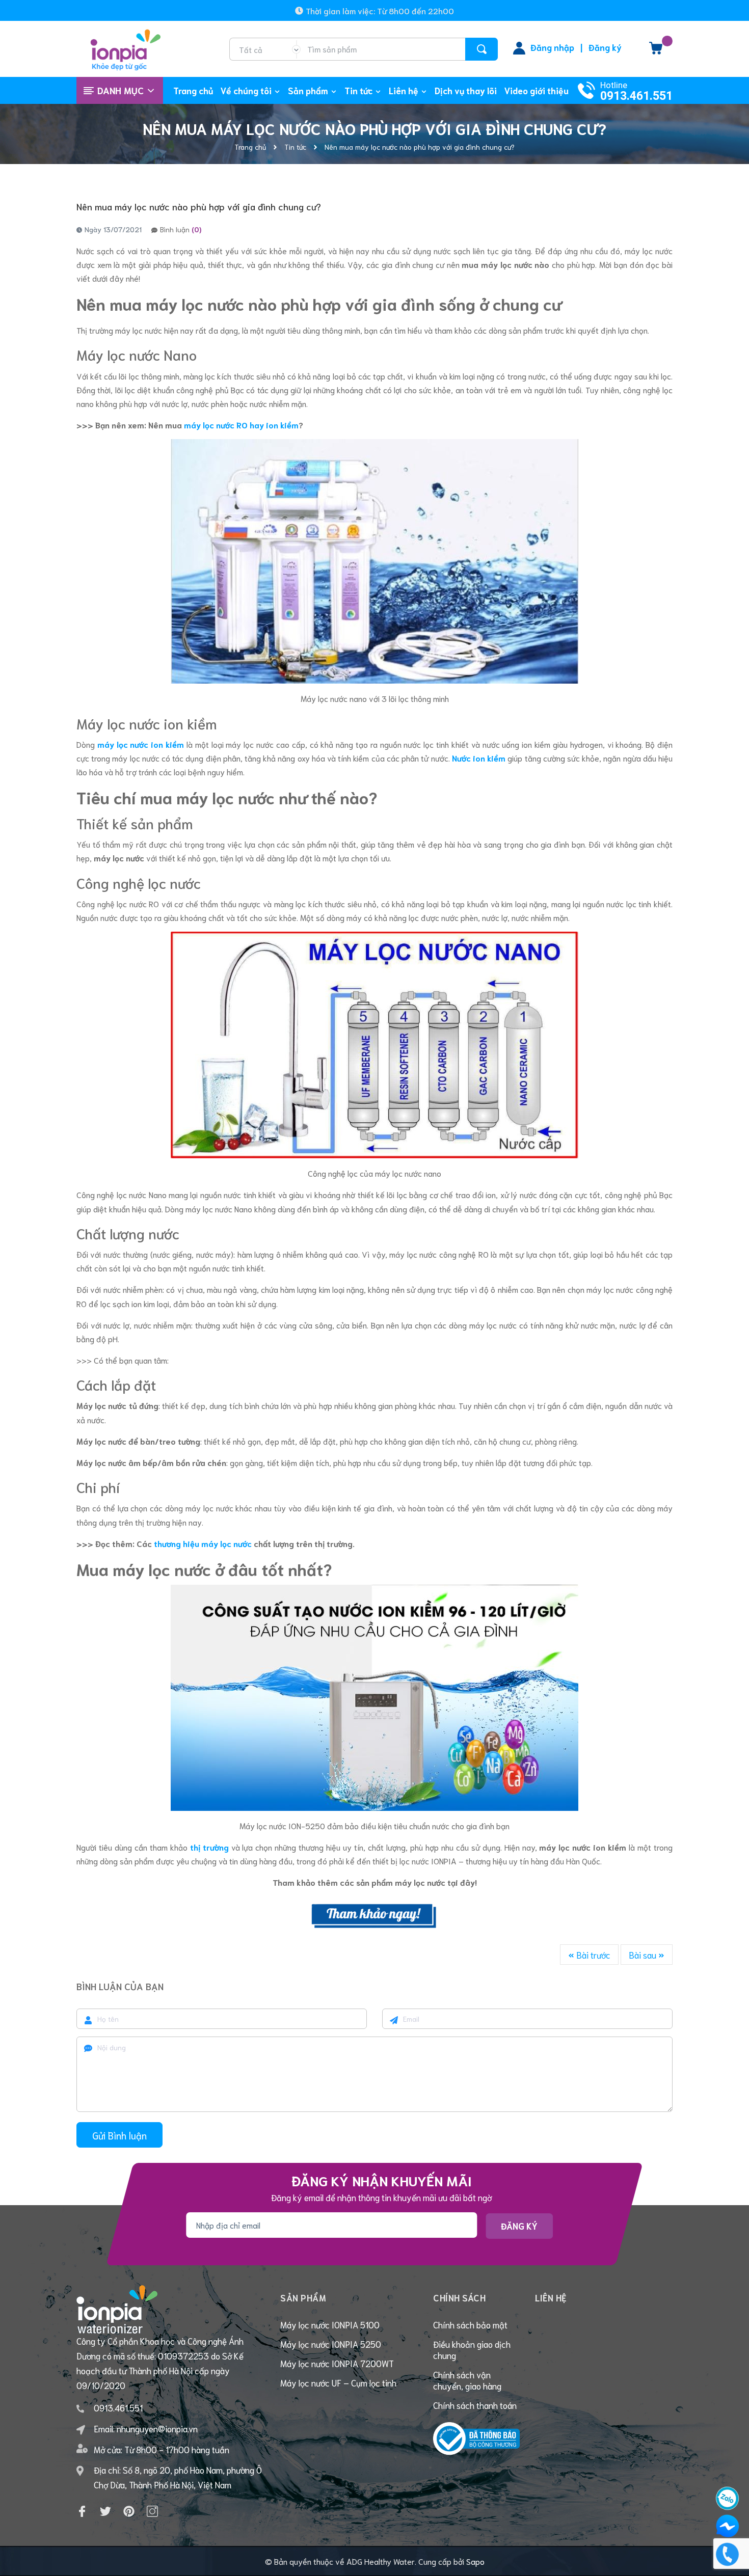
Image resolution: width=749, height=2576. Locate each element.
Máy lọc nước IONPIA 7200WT (337, 2363)
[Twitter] (105, 2511)
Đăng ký (605, 47)
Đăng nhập (552, 47)
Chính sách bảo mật (470, 2324)
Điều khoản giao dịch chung (472, 2349)
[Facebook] (82, 2511)
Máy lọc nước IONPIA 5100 (330, 2324)
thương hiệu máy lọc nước (203, 1543)
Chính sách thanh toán (475, 2405)
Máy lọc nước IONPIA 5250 (331, 2344)
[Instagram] (152, 2511)
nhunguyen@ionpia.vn (157, 2428)
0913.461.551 (636, 96)
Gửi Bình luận (119, 2135)
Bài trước (592, 1955)
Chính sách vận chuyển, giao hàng (467, 2380)
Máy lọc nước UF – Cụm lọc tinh (338, 2382)
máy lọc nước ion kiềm (141, 744)
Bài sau (644, 1955)
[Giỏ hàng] (656, 51)
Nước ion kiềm (479, 758)
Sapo (475, 2561)
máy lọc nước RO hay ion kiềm (241, 425)
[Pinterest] (129, 2511)
